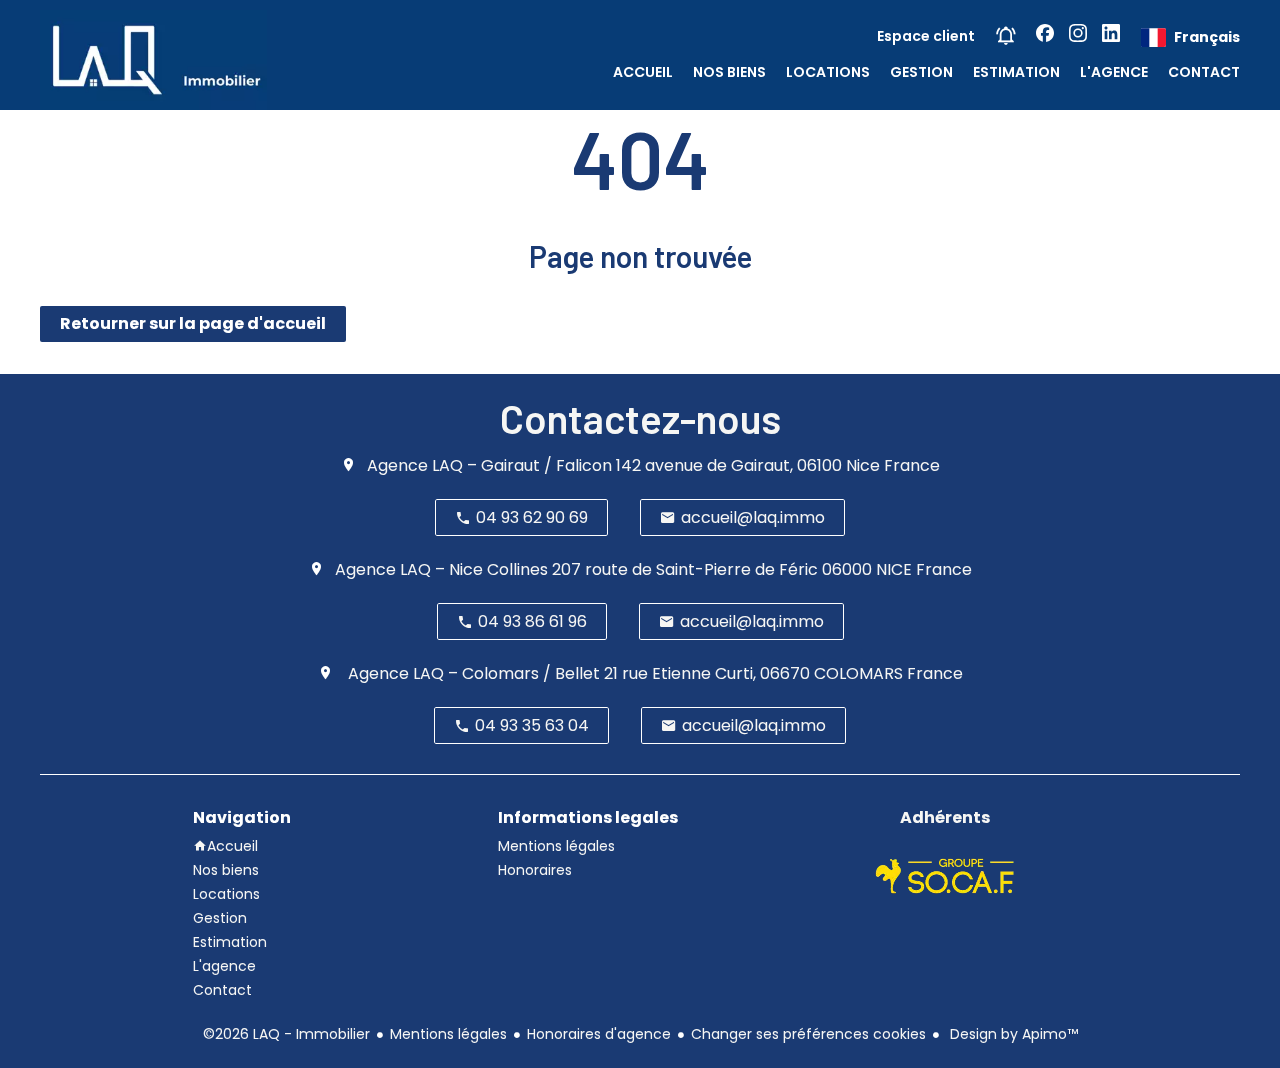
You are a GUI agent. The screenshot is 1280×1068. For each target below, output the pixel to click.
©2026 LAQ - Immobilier (286, 1034)
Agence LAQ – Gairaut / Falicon (489, 465)
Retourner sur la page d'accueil (193, 323)
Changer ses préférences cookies (808, 1034)
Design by (1012, 1034)
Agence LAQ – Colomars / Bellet (472, 673)
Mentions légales (448, 1034)
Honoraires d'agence (599, 1034)
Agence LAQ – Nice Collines (441, 569)
